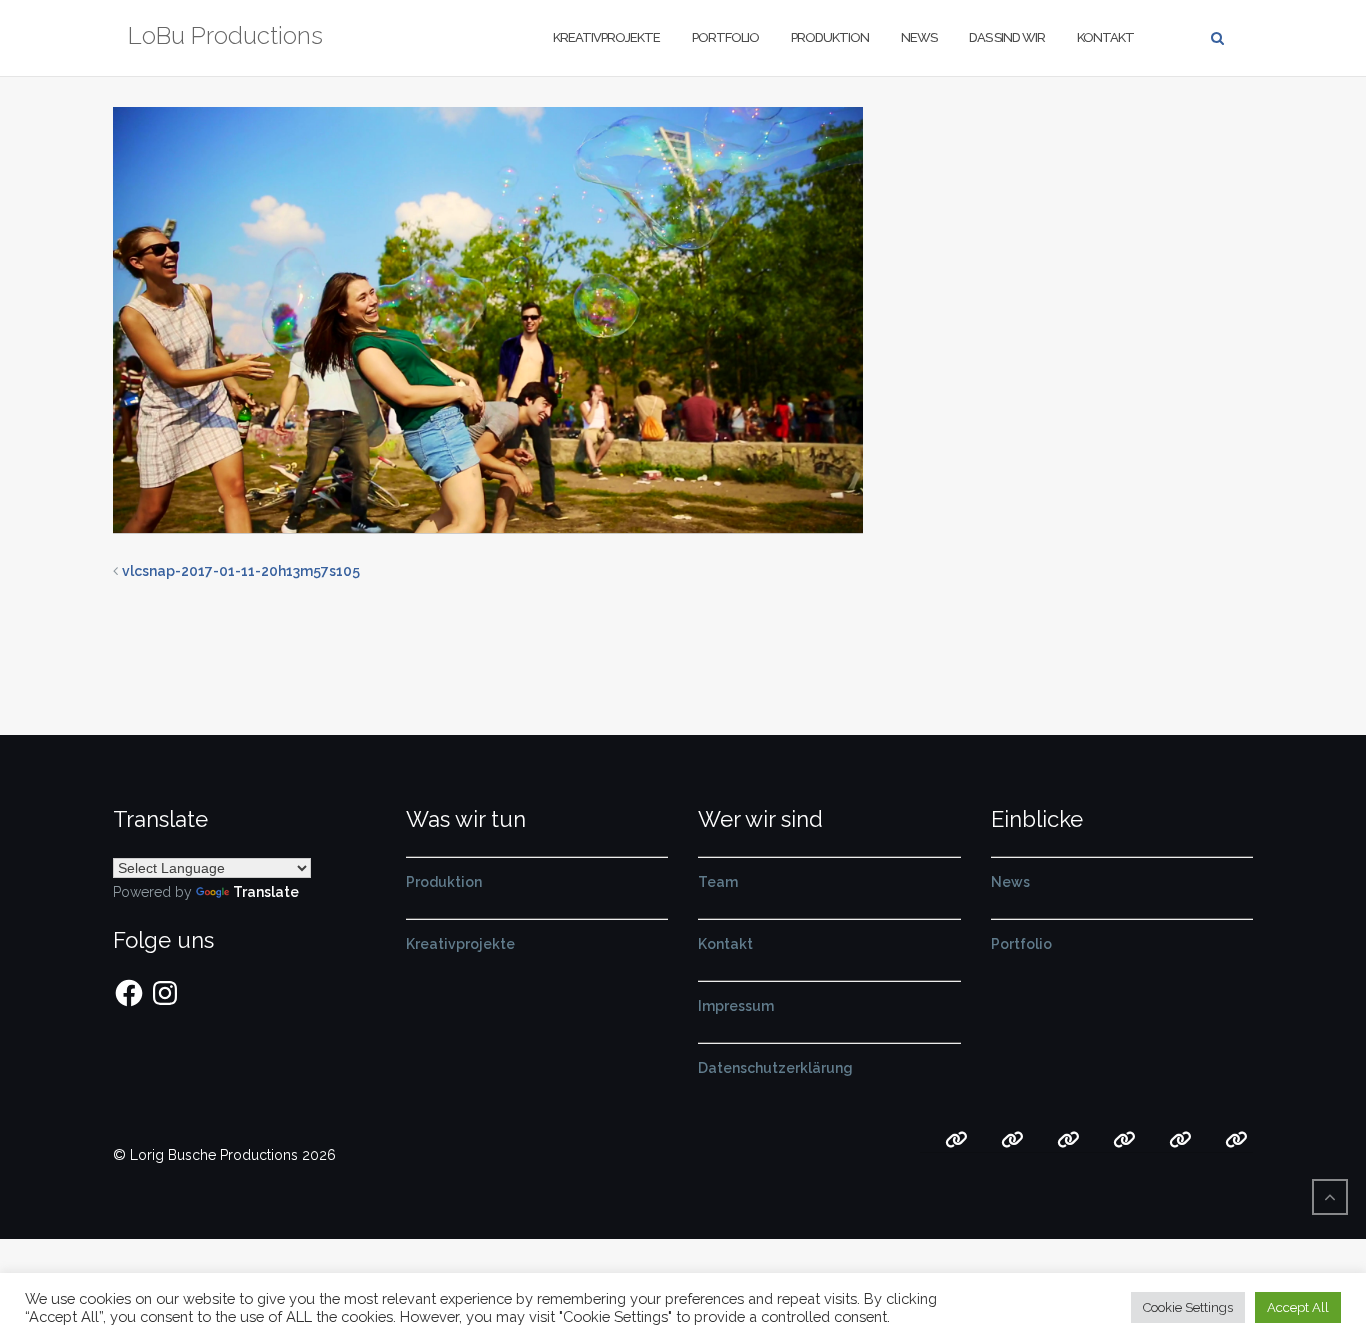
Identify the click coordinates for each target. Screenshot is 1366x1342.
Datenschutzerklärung (775, 1068)
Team (718, 882)
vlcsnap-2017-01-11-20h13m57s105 (241, 571)
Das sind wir (1007, 37)
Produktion (830, 37)
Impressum (736, 1006)
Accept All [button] (1298, 1307)
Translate (266, 892)
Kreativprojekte (606, 37)
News (919, 37)
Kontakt (1105, 37)
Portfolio (725, 37)
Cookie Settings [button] (1188, 1307)
